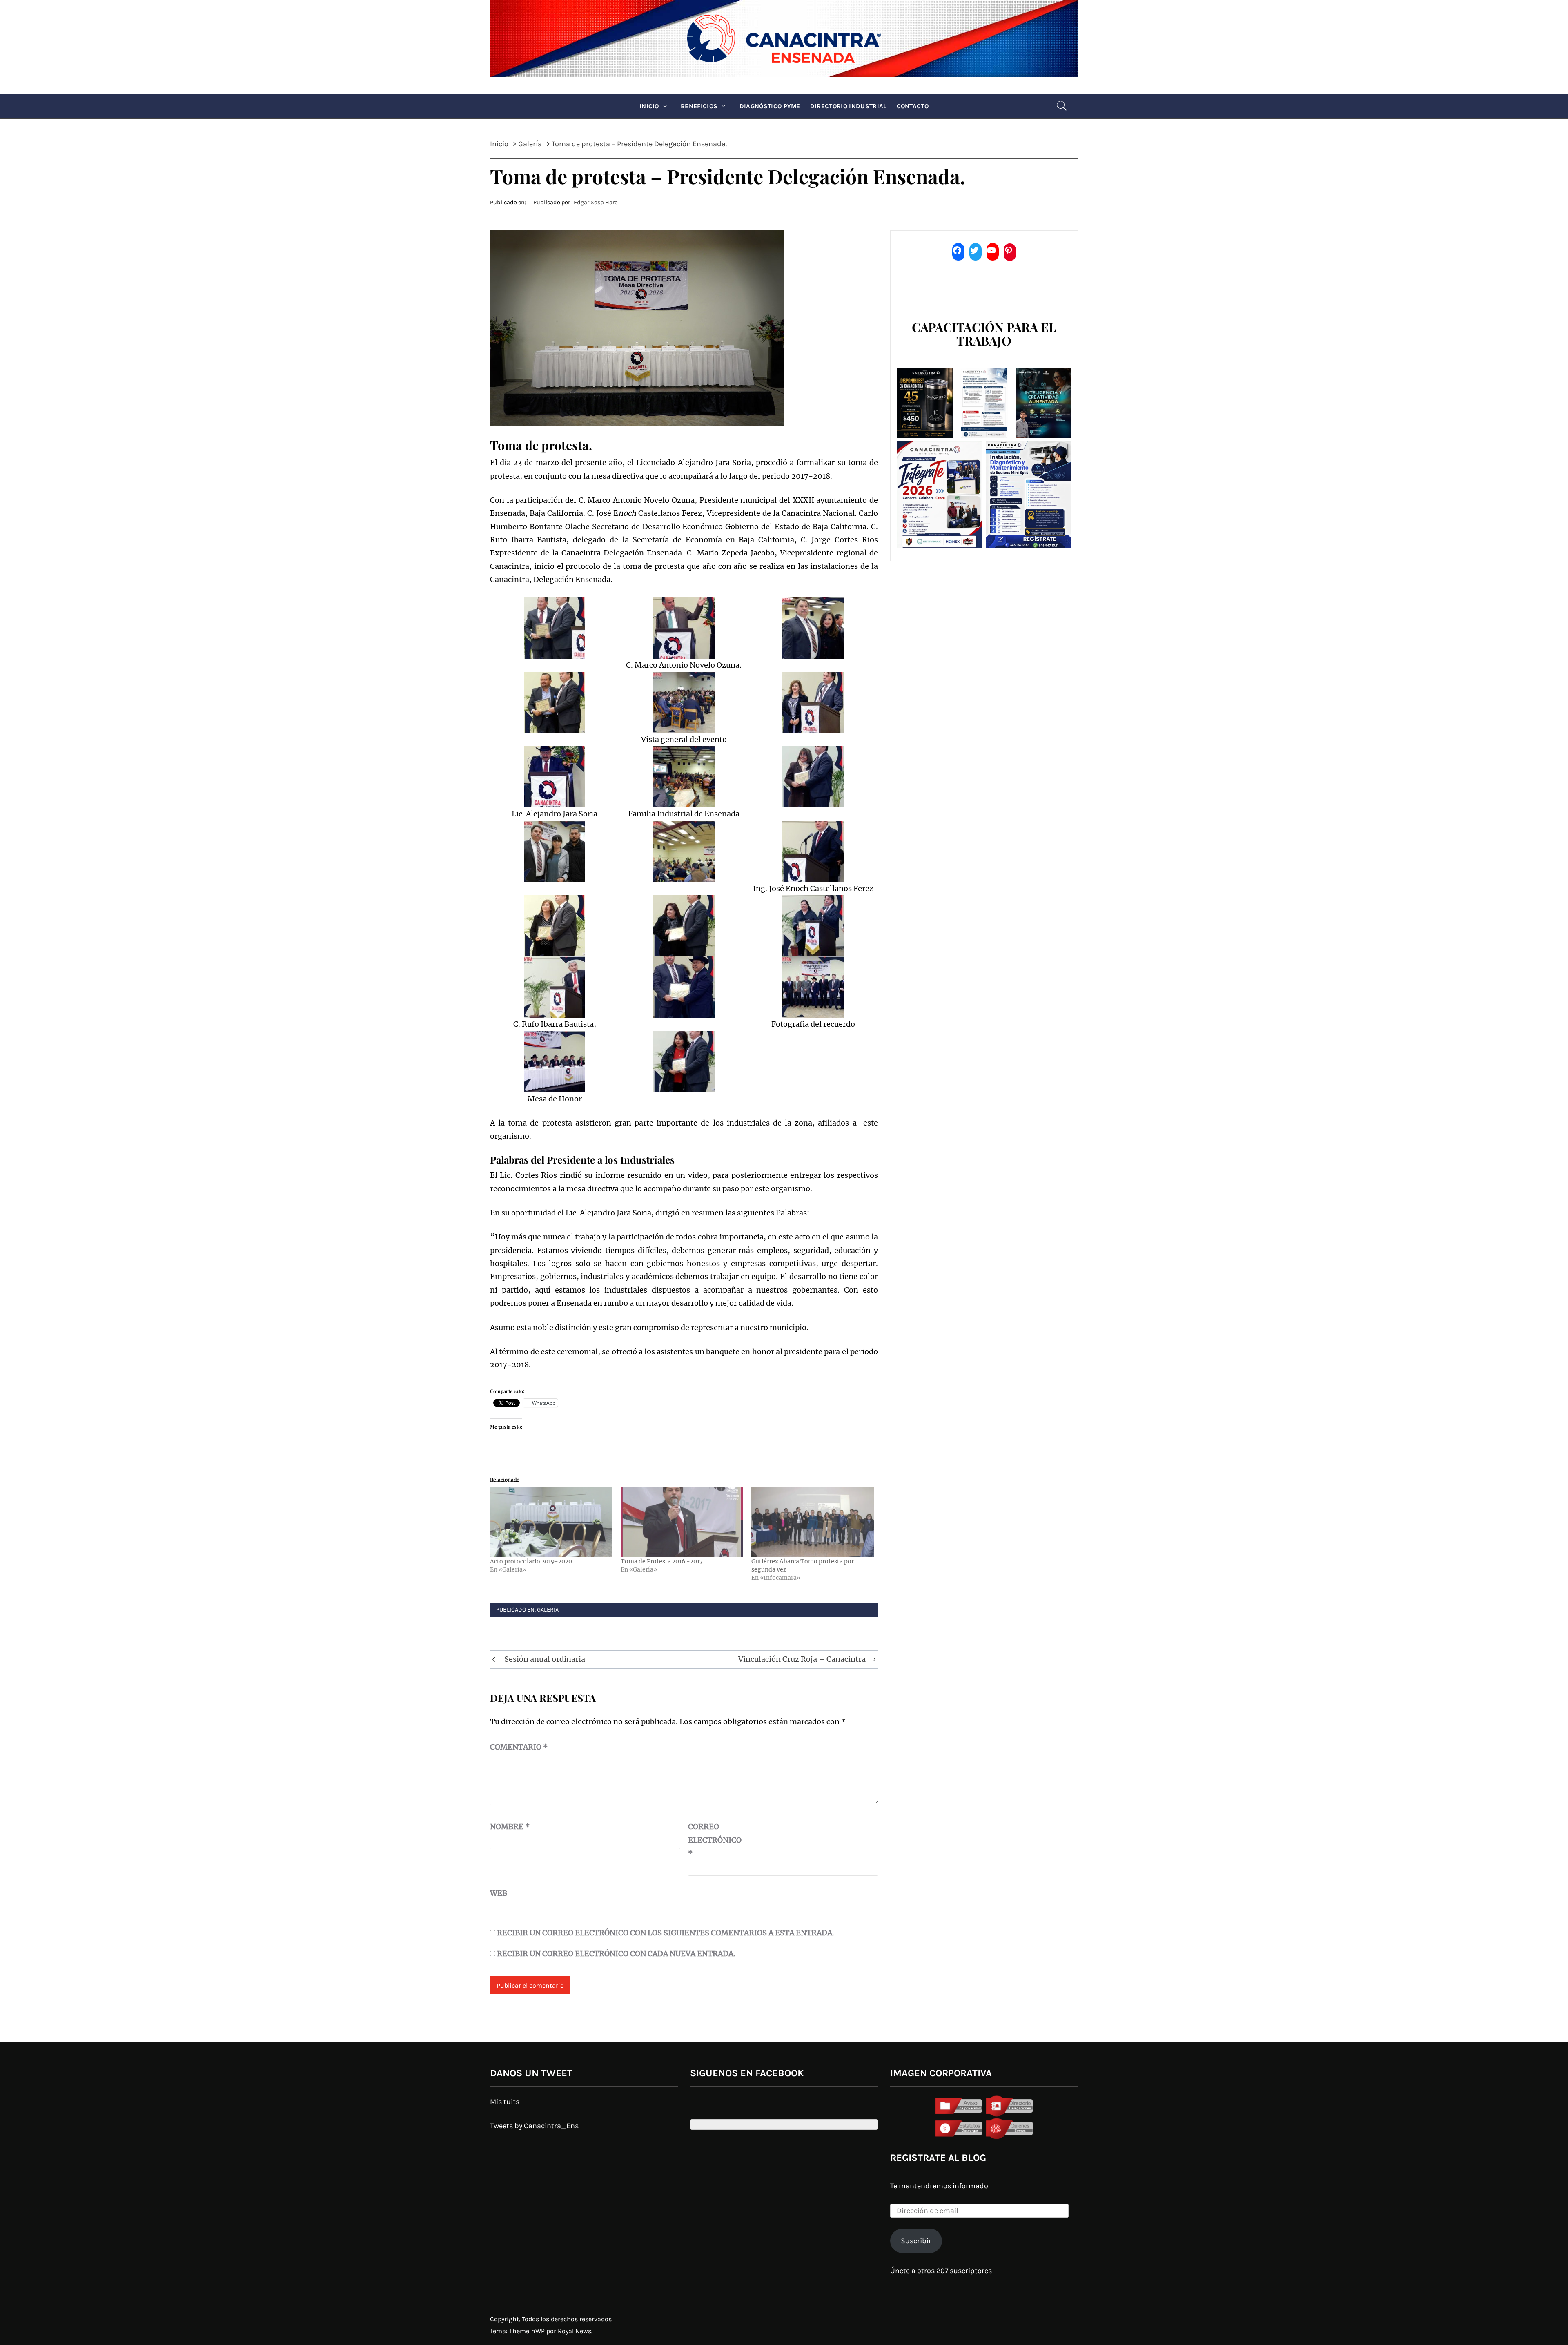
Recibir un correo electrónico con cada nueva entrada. (616, 1954)
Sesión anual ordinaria (545, 1659)
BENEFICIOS (699, 106)
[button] (555, 628)
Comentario (519, 1747)
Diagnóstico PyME (770, 106)
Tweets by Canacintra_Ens (534, 2126)
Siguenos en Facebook (747, 2073)
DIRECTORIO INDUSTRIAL (849, 106)
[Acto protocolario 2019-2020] (551, 1522)
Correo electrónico (708, 1840)
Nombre (510, 1827)
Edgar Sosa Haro (596, 202)
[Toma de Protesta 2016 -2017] (682, 1522)
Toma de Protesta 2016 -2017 (662, 1561)
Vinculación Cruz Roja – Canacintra (802, 1659)
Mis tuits (505, 2102)
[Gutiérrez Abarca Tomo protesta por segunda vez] (813, 1522)
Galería (548, 1610)
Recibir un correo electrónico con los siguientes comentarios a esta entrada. (666, 1933)
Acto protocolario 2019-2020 (531, 1561)
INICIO (649, 106)
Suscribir (916, 2241)
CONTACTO (913, 106)
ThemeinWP (528, 2331)
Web (499, 1893)
